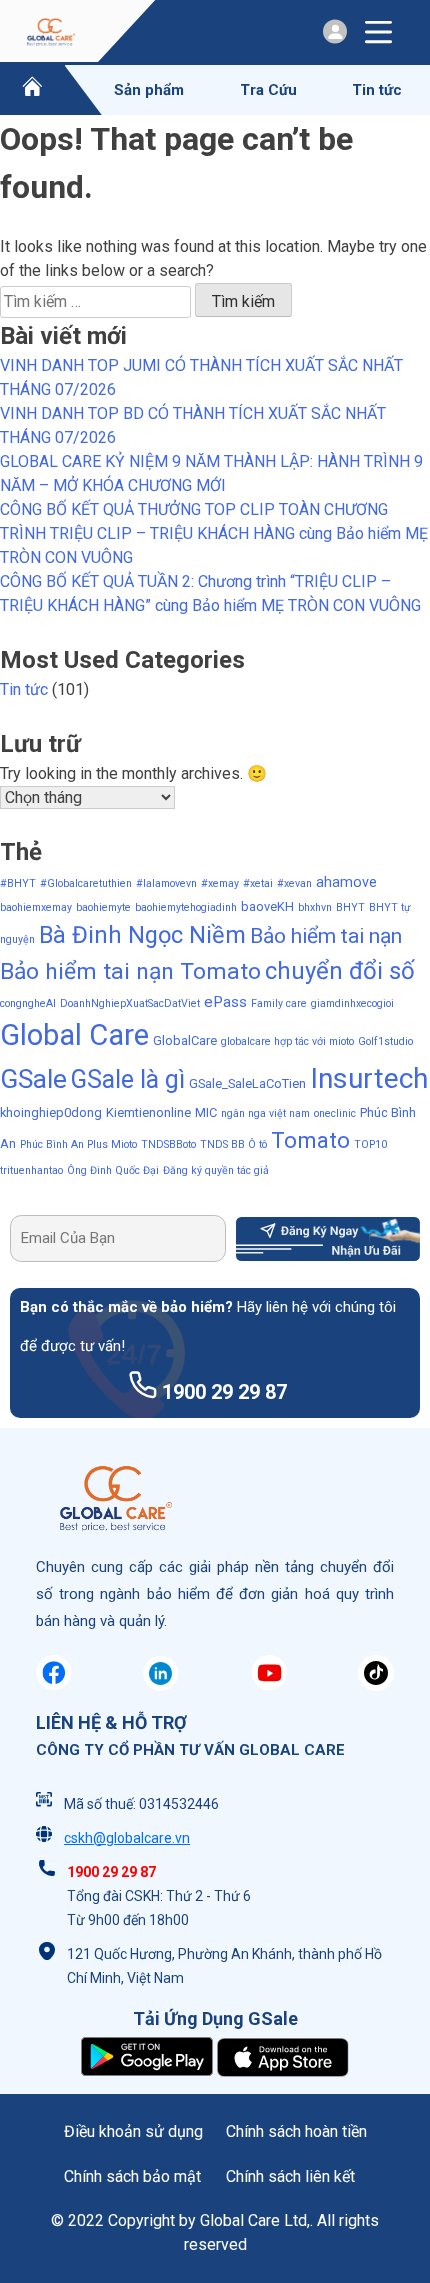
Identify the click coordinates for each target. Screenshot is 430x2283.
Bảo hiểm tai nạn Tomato (130, 971)
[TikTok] (376, 1685)
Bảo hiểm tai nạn (326, 936)
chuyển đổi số (340, 971)
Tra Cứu (268, 90)
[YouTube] (269, 1685)
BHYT (350, 907)
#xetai (258, 883)
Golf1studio (385, 1041)
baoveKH (267, 906)
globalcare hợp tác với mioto (287, 1041)
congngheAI (28, 1003)
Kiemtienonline (148, 1112)
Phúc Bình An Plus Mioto (78, 1144)
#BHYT (18, 883)
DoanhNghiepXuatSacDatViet (130, 1003)
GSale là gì (128, 1079)
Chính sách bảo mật (132, 2176)
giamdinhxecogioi (352, 1003)
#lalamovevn (166, 883)
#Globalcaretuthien (86, 883)
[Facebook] (54, 1685)
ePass (225, 1002)
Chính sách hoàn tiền (296, 2131)
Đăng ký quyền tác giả (216, 1170)
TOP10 (370, 1144)
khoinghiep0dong (51, 1112)
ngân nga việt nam (265, 1113)
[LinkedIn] (161, 1685)
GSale (33, 1078)
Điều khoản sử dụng (133, 2131)
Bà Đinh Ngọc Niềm (142, 935)
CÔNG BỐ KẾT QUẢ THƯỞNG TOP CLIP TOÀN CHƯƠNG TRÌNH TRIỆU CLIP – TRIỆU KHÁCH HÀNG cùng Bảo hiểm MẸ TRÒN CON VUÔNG (214, 533)
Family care (279, 1003)
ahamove (346, 882)
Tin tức (377, 90)
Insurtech (369, 1078)
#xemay (220, 883)
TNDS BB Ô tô (233, 1144)
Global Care (74, 1035)
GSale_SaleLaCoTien (247, 1083)
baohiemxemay (36, 907)
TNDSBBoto (168, 1144)
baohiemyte (103, 907)
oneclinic (335, 1113)
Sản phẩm (149, 90)
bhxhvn (315, 907)
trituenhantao (31, 1170)
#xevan (294, 883)
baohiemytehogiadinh (186, 907)
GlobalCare (185, 1040)
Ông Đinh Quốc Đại (113, 1170)
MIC (206, 1112)
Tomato (310, 1140)
